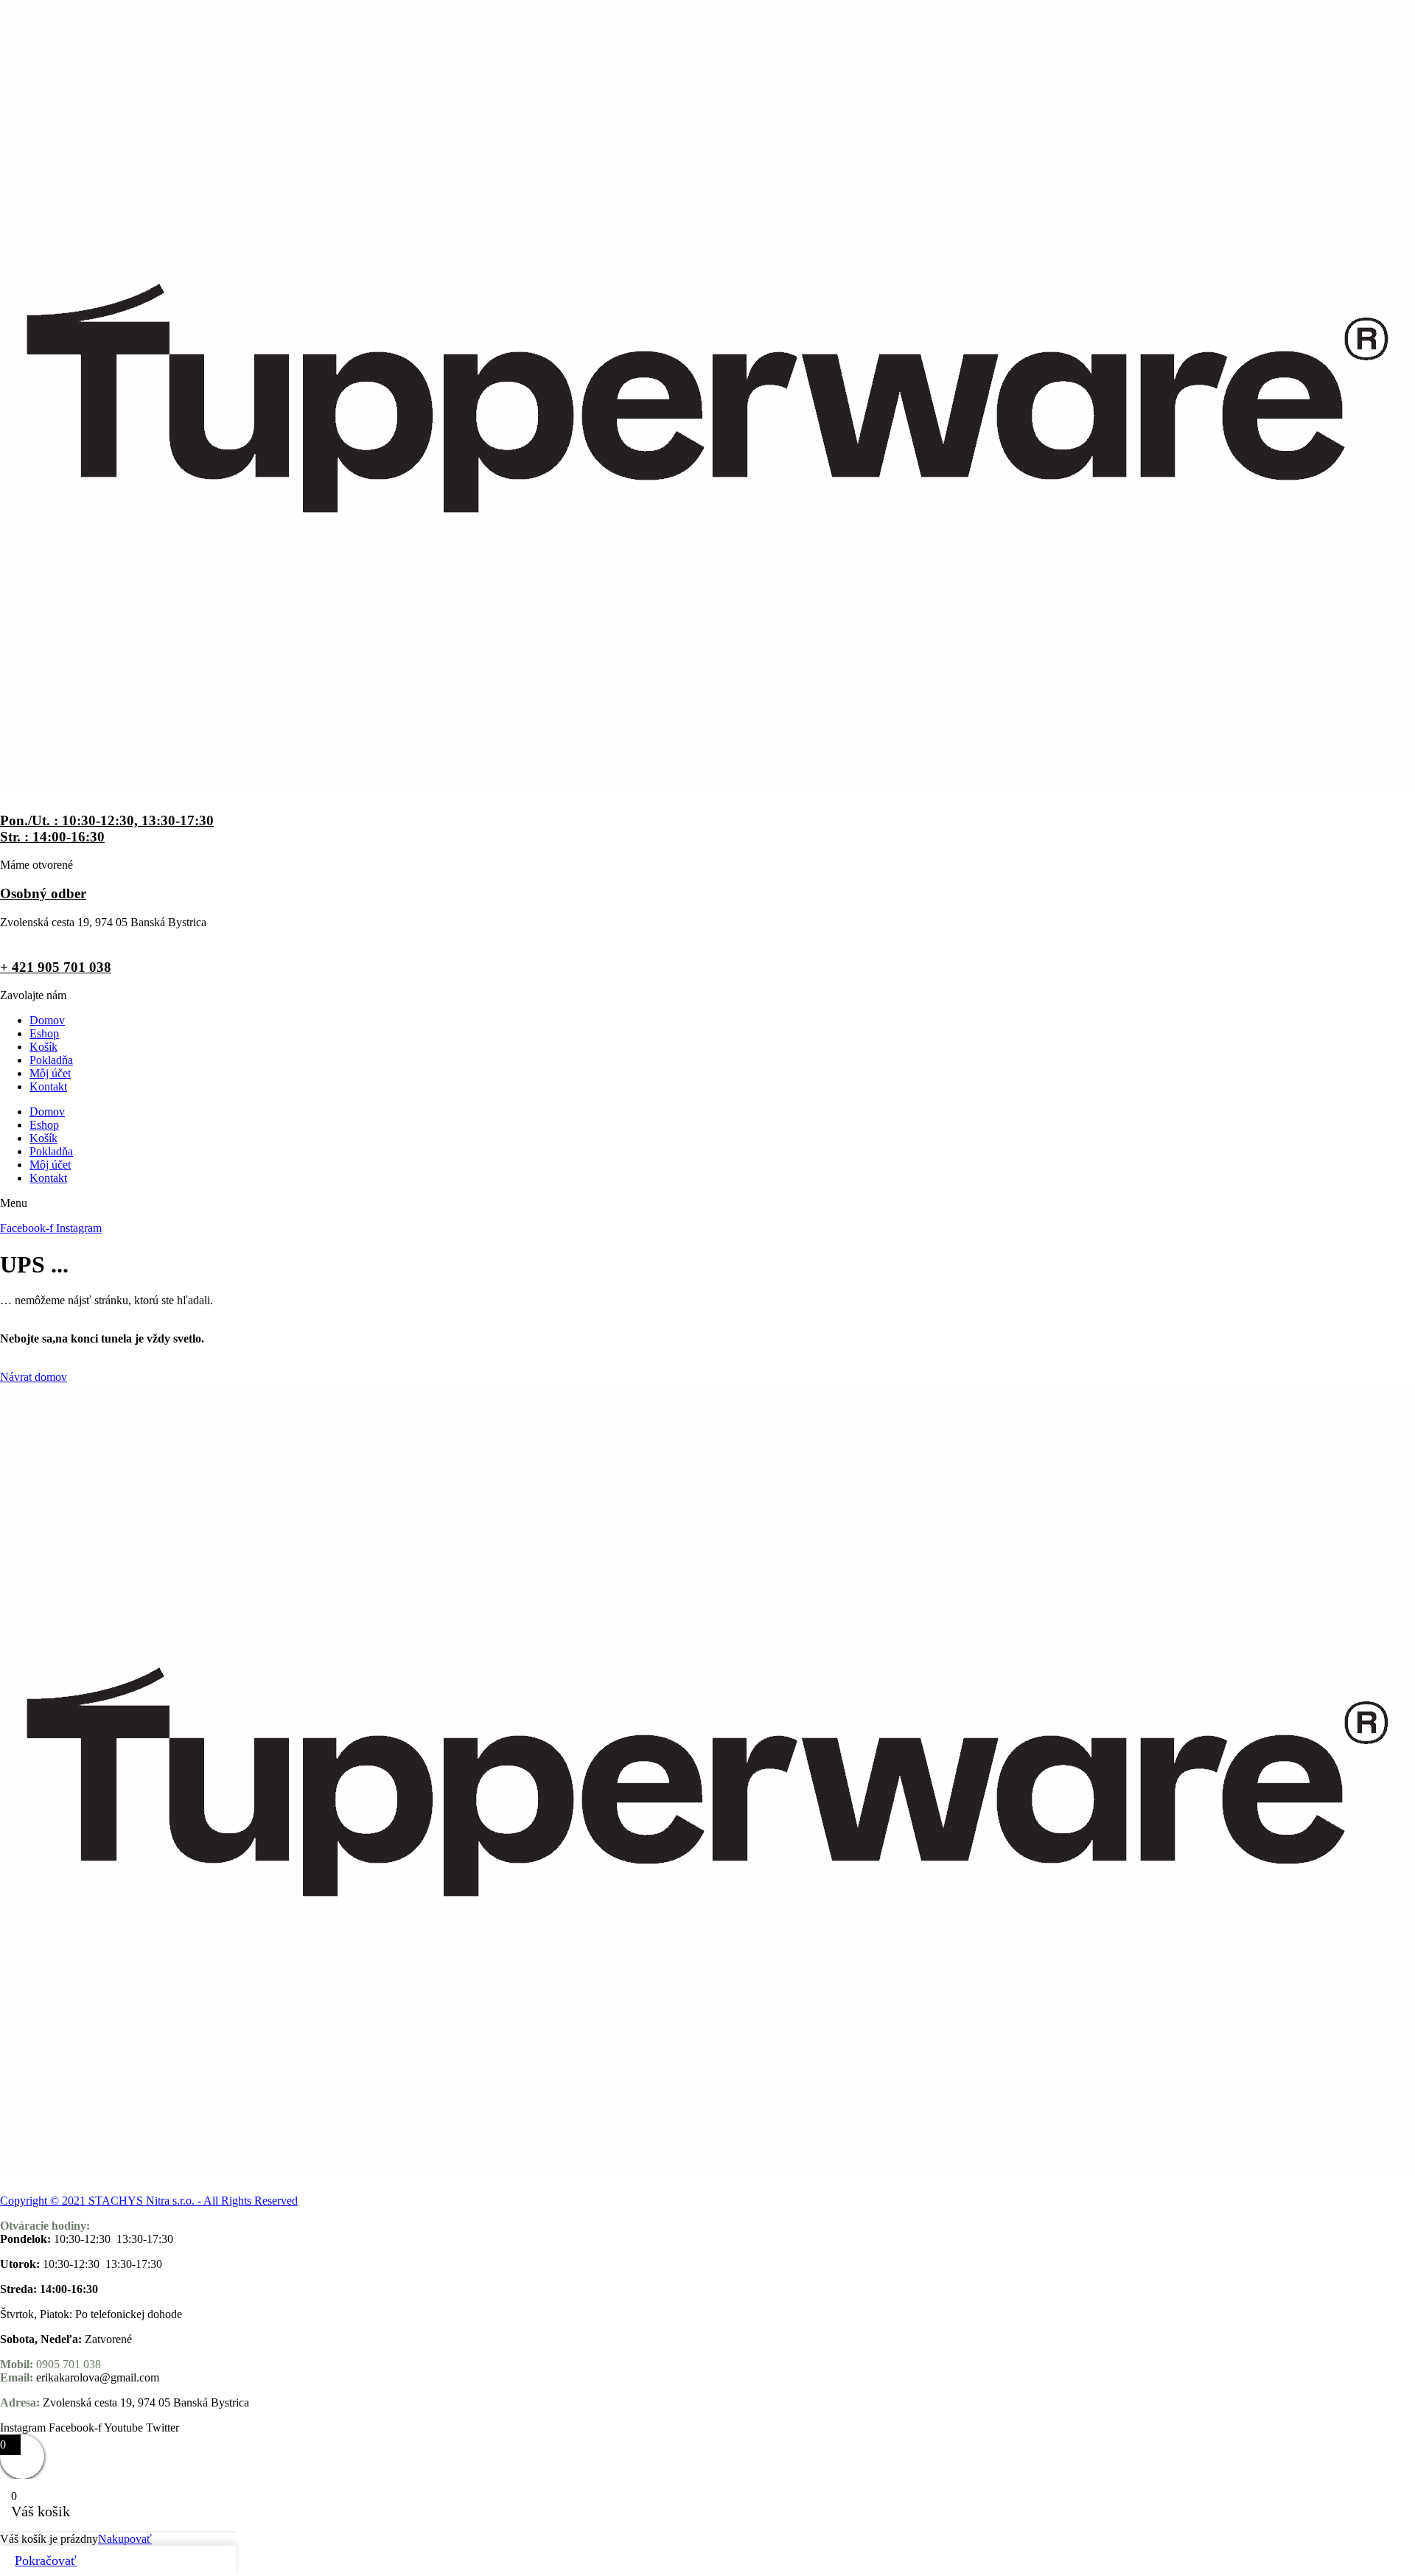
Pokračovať (46, 2561)
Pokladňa (51, 1060)
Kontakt (48, 1086)
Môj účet (50, 1073)
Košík (43, 1047)
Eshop (44, 1033)
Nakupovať (125, 2539)
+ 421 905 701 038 (56, 967)
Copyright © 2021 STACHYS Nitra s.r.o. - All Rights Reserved (149, 2201)
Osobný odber (43, 893)
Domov (47, 1020)
